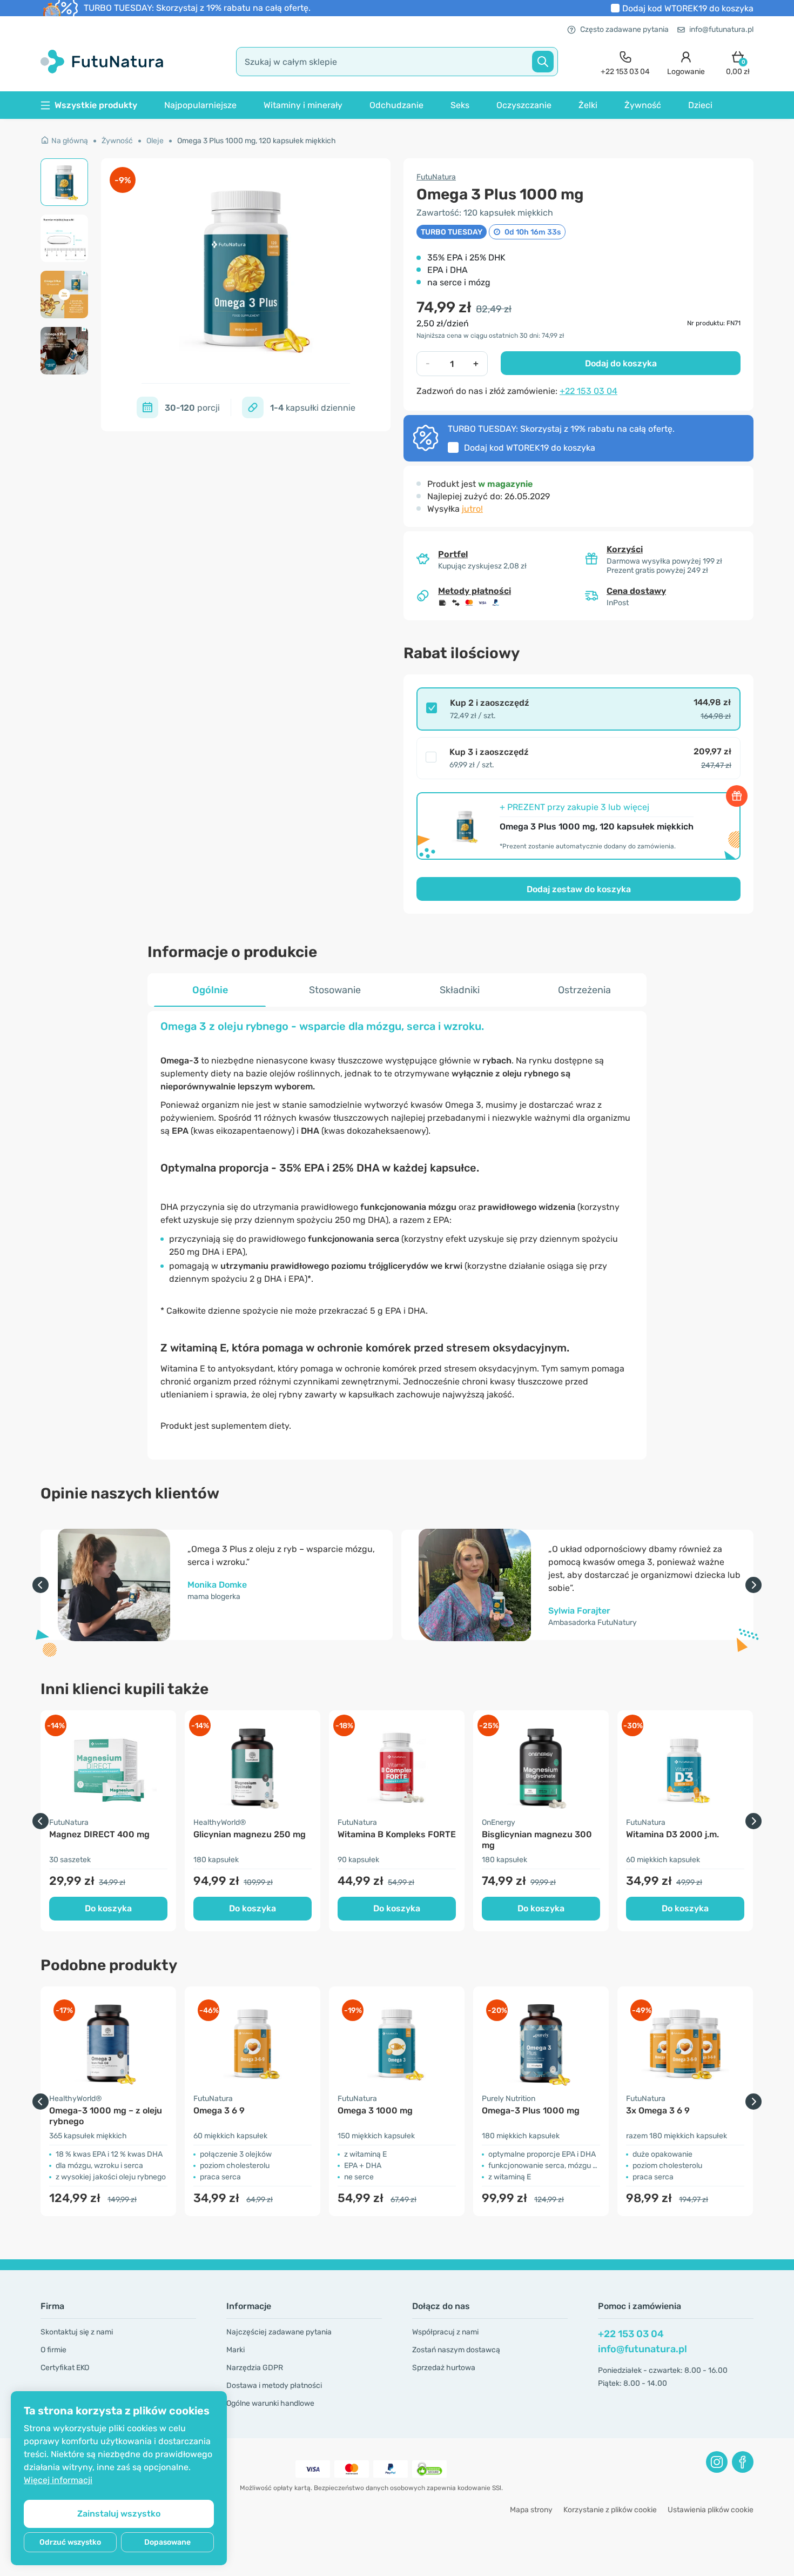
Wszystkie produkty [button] (96, 105)
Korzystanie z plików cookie (610, 2510)
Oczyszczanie (524, 105)
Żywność (643, 105)
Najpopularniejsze (200, 105)
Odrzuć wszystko (70, 2542)
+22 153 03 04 (588, 391)
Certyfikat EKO (65, 2368)
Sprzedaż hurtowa (444, 2368)
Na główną (70, 141)
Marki (235, 2350)
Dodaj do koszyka (621, 363)
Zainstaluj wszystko (119, 2514)
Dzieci (700, 105)
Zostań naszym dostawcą (456, 2350)
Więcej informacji (58, 2480)
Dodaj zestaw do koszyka (579, 889)
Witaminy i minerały (303, 105)
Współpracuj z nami (445, 2332)
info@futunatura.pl (721, 29)
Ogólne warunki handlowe (270, 2403)
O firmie (53, 2350)
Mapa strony (531, 2510)
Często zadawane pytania (624, 29)
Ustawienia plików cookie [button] (711, 2510)
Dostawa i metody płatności (274, 2386)
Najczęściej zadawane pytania (279, 2332)
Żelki (588, 105)
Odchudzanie (396, 105)
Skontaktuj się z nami (77, 2332)
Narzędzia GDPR (255, 2368)
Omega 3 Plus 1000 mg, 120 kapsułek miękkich (257, 141)
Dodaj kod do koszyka (688, 8)
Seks (460, 105)
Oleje (155, 141)
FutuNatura (436, 177)
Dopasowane (167, 2542)
